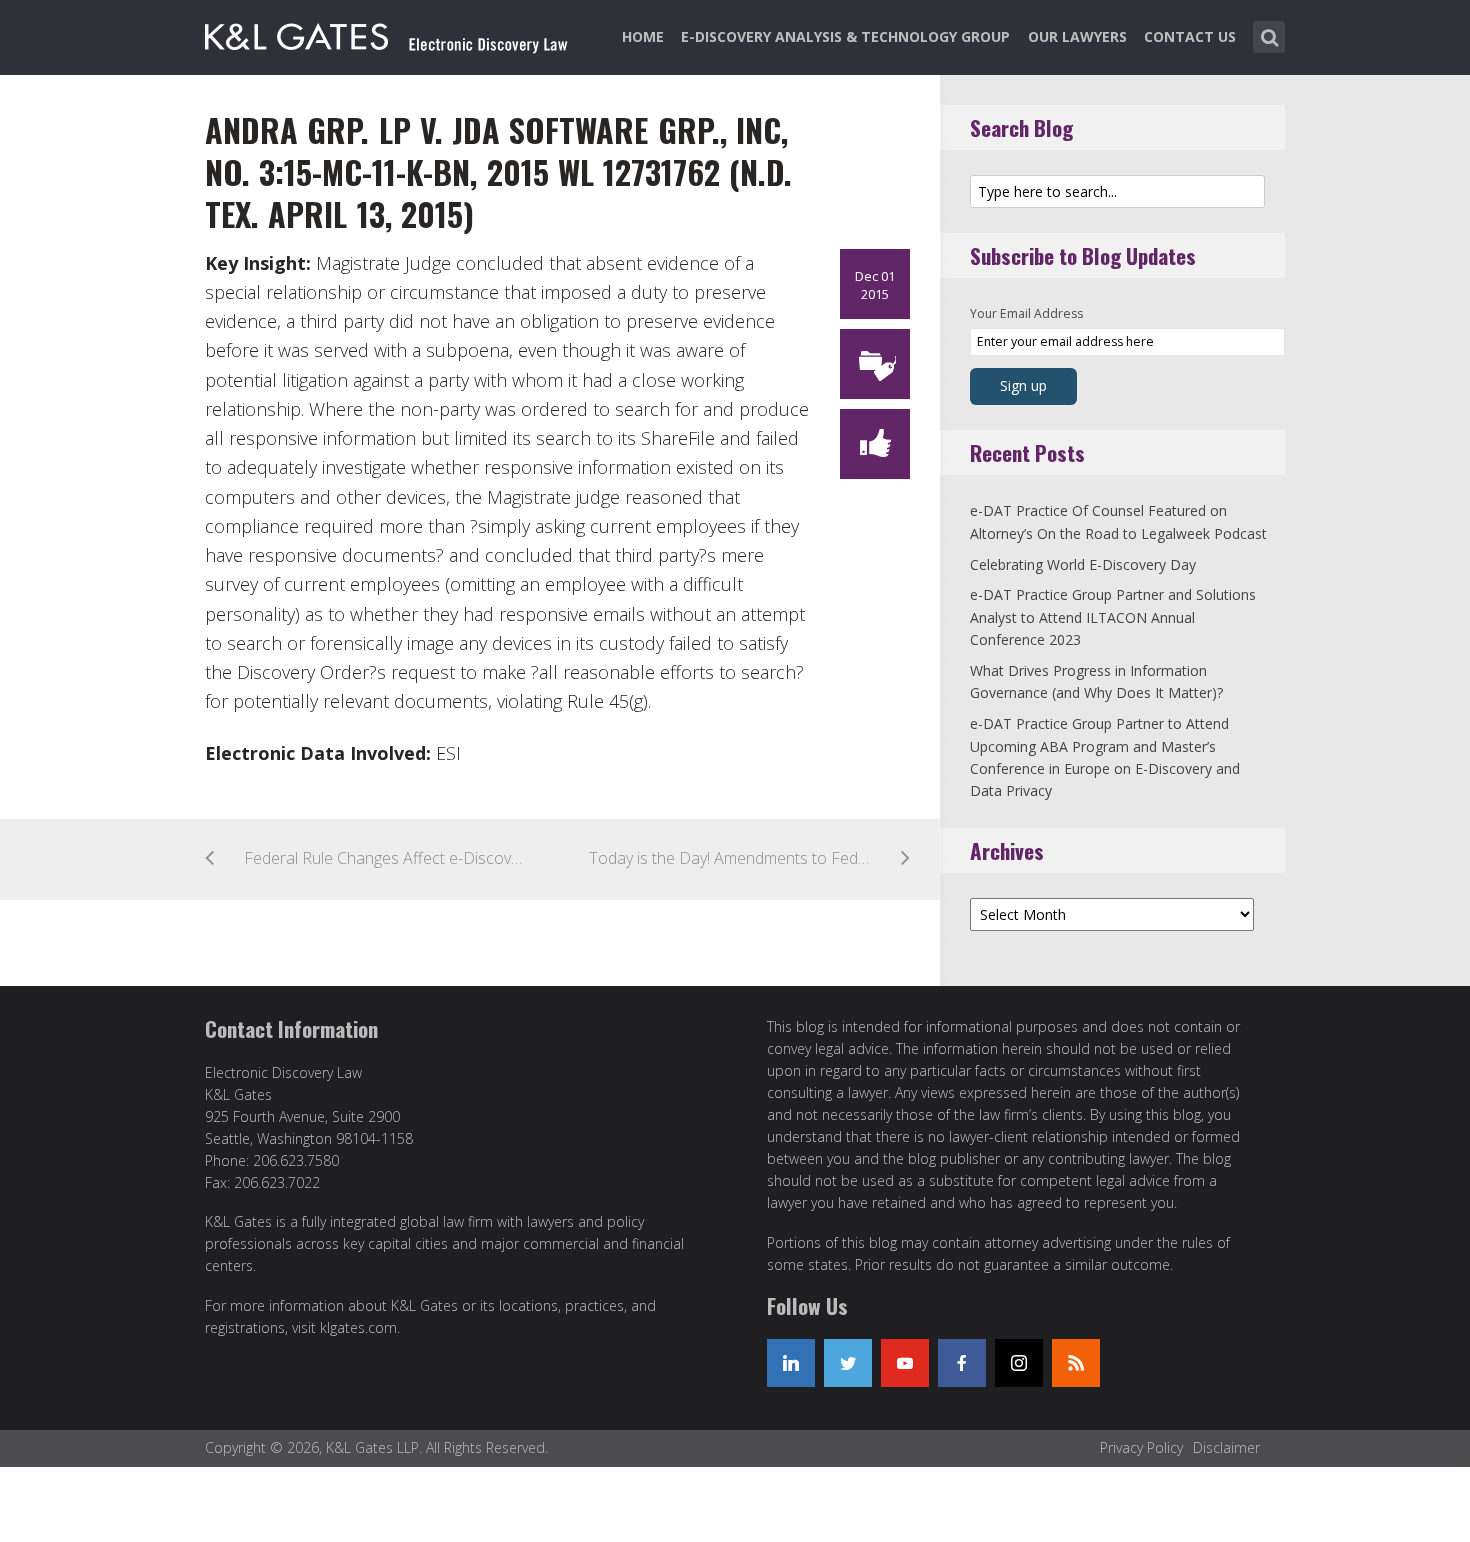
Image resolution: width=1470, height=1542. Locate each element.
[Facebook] (962, 1363)
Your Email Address (1026, 313)
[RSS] (1076, 1363)
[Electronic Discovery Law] (388, 33)
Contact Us (1190, 36)
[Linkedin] (791, 1363)
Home (643, 36)
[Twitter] (848, 1363)
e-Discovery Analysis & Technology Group (845, 36)
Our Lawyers (1077, 36)
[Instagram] (1019, 1363)
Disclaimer (1226, 1447)
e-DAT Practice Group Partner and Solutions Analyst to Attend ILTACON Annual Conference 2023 (1113, 617)
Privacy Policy (1141, 1447)
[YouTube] (905, 1363)
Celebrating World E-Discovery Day (1083, 564)
